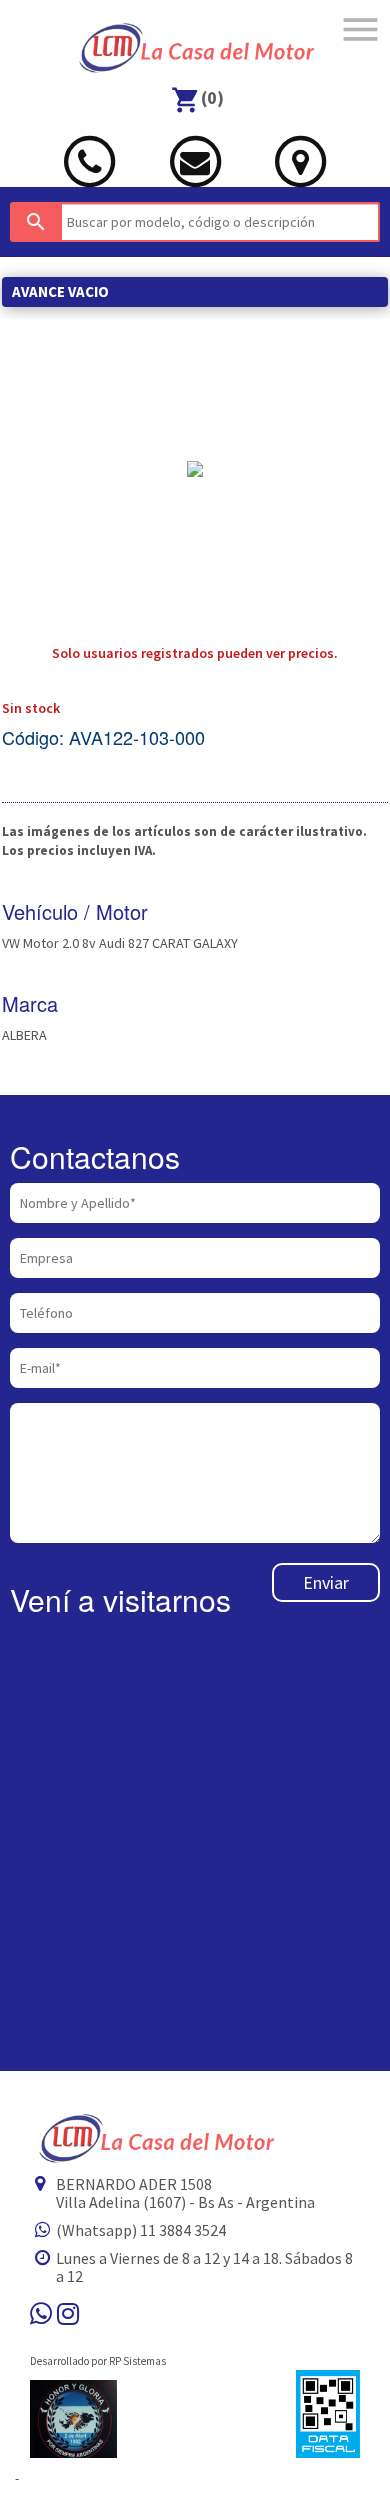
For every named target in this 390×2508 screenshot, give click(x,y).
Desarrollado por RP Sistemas (98, 2361)
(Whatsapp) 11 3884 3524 (141, 2230)
